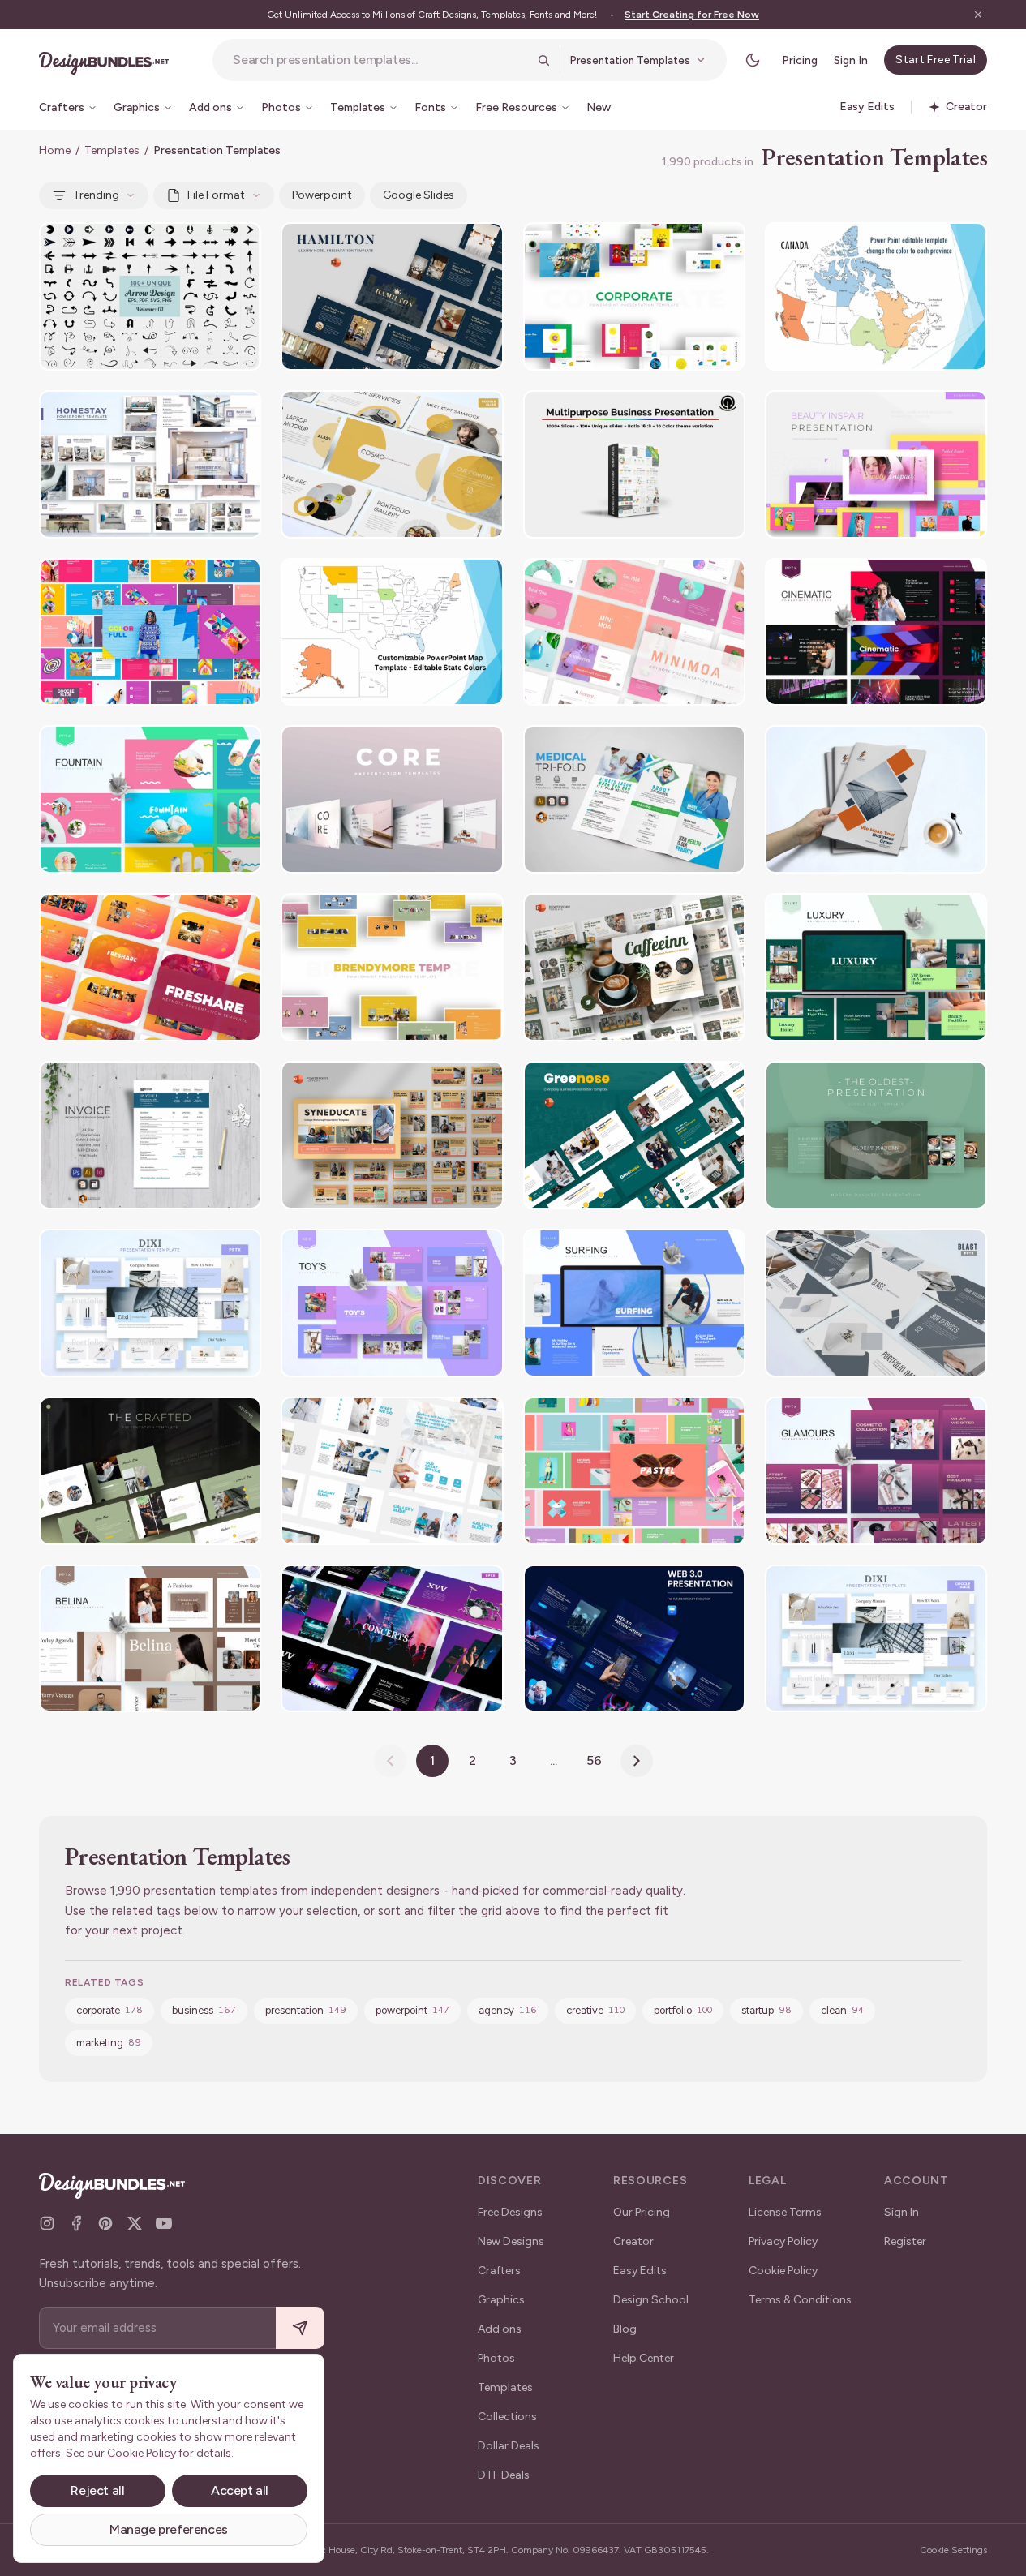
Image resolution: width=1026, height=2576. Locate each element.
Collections (507, 2417)
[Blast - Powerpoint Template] (876, 1303)
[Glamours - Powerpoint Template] (876, 1471)
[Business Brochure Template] (876, 799)
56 (594, 1760)
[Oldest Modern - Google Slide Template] (876, 1135)
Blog (625, 2329)
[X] (135, 2223)
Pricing (800, 60)
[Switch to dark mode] (753, 60)
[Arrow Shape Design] (150, 296)
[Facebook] (76, 2223)
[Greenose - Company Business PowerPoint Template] (634, 1135)
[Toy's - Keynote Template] (392, 1303)
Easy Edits (640, 2271)
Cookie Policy (783, 2271)
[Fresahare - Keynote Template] (150, 967)
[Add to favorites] (238, 245)
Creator (633, 2241)
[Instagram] (47, 2223)
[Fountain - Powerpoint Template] (150, 799)
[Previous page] (390, 1761)
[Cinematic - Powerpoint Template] (876, 632)
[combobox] (380, 60)
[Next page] (637, 1761)
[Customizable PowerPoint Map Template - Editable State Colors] (392, 632)
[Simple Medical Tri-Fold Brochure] (634, 799)
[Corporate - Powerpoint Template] (634, 296)
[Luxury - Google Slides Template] (876, 967)
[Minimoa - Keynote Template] (634, 632)
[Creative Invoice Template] (150, 1135)
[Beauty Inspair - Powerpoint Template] (876, 464)
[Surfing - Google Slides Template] (634, 1303)
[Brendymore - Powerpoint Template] (392, 967)
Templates (112, 150)
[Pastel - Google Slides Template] (634, 1471)
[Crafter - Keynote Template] (150, 1471)
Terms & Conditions (800, 2300)
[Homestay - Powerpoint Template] (150, 464)
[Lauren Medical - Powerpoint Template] (392, 1471)
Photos (496, 2358)
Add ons (500, 2329)
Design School (651, 2300)
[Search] (543, 60)
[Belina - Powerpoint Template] (150, 1639)
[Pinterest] (105, 2223)
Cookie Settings (953, 2550)
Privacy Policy (783, 2241)
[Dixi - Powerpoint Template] (150, 1303)
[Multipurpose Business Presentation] (634, 464)
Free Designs (510, 2212)
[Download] (204, 245)
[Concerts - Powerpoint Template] (392, 1639)
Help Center (644, 2358)
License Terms (785, 2212)
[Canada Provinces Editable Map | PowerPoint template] (876, 296)
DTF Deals (504, 2475)
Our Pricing (642, 2212)
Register (905, 2241)
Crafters (499, 2271)
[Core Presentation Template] (392, 799)
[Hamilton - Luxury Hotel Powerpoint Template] (392, 296)
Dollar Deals (509, 2446)
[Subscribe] (300, 2328)
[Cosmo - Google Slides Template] (392, 464)
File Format (216, 195)
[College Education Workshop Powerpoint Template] (392, 1135)
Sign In (851, 60)
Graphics (501, 2300)
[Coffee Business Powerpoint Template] (634, 967)
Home (55, 150)
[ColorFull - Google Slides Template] (150, 632)
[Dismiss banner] (978, 15)
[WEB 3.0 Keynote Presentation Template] (634, 1639)
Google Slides (419, 195)
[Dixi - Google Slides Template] (876, 1639)
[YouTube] (164, 2223)
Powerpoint (322, 195)
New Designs (511, 2241)
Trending (96, 195)
